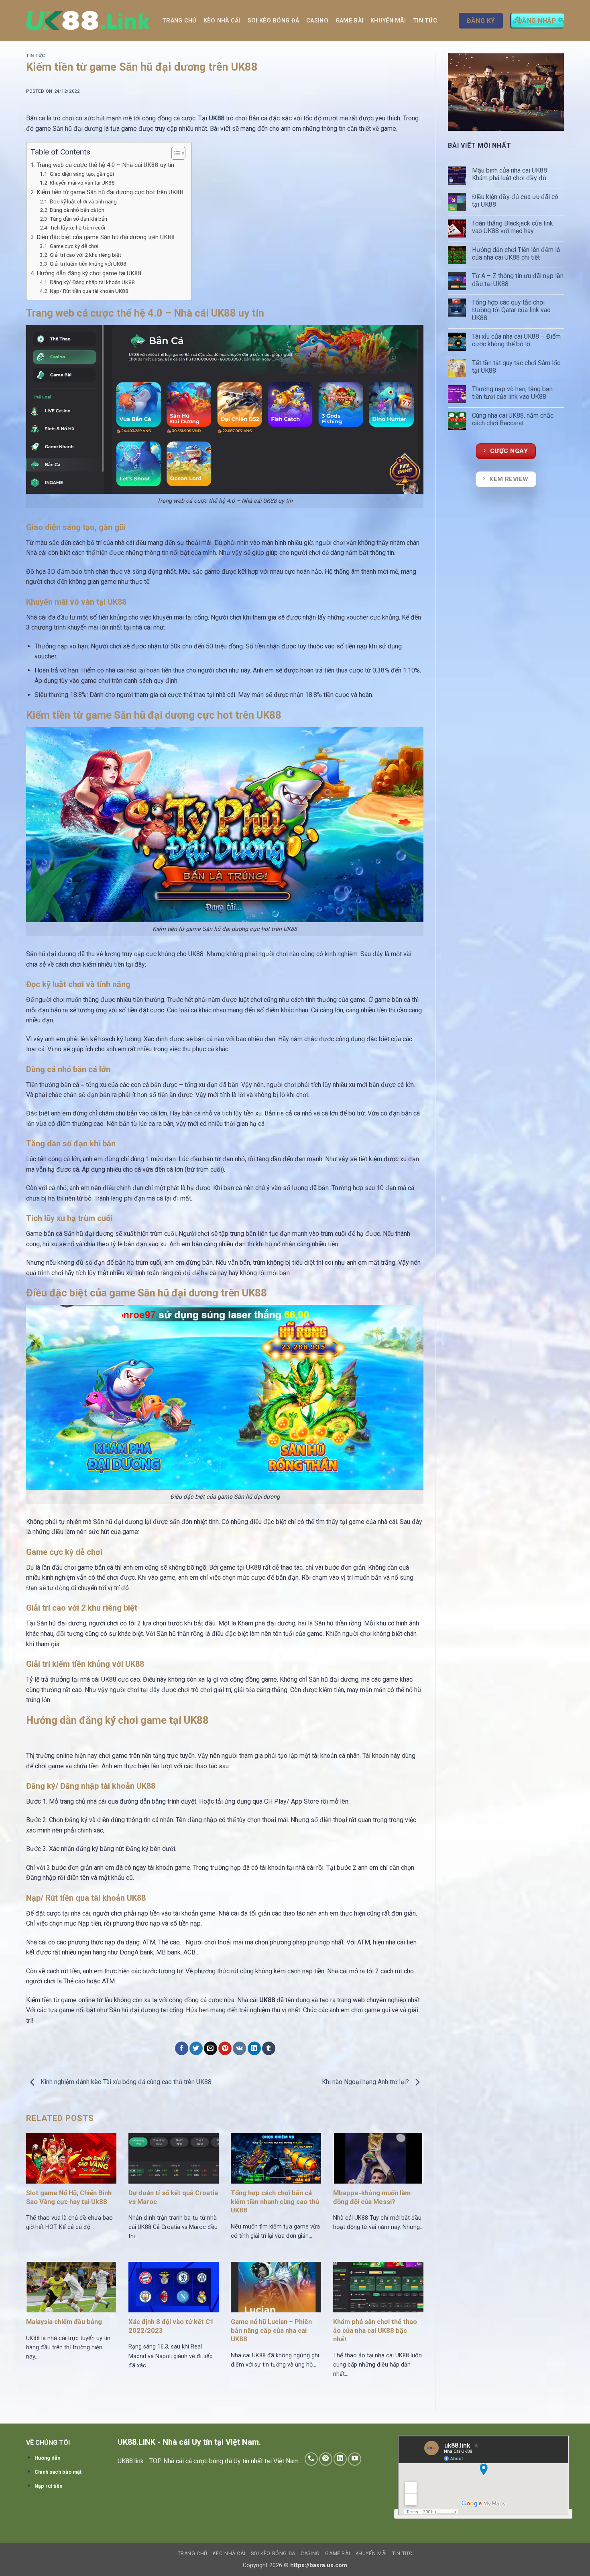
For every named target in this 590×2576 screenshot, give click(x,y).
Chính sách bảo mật (58, 2472)
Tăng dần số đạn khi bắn (78, 219)
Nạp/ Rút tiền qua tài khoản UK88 (89, 291)
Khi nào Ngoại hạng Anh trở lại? (366, 2082)
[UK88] (88, 21)
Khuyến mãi (388, 21)
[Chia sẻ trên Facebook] (182, 2048)
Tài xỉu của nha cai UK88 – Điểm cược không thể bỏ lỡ (516, 340)
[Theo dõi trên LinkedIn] (340, 2459)
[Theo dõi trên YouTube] (355, 2459)
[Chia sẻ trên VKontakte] (239, 2048)
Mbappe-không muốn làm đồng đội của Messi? (372, 2197)
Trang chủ (179, 21)
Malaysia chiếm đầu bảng (64, 2322)
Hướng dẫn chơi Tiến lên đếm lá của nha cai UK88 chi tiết (516, 254)
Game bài (349, 21)
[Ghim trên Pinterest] (225, 2048)
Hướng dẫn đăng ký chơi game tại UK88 (89, 273)
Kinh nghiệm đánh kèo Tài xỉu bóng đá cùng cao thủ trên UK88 (125, 2082)
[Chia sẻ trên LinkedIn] (254, 2048)
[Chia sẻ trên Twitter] (196, 2048)
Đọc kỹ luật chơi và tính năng (83, 201)
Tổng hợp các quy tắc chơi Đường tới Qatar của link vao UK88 (511, 310)
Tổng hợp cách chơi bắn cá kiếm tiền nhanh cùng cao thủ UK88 (275, 2202)
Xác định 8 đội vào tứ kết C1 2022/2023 (171, 2326)
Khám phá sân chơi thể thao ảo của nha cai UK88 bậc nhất (375, 2330)
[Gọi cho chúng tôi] (311, 2459)
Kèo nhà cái (222, 21)
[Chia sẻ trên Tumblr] (269, 2048)
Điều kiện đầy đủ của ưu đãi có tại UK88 (515, 201)
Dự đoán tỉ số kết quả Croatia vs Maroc (173, 2197)
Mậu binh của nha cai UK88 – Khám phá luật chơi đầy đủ (512, 174)
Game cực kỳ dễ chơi (75, 246)
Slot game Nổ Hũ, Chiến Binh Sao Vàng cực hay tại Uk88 (69, 2197)
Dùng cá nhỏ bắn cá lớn (77, 210)
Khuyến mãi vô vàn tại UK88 (82, 183)
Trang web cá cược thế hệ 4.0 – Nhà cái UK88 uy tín (105, 165)
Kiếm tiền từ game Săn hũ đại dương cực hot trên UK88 (110, 192)
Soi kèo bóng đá (273, 21)
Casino (317, 21)
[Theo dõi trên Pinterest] (326, 2459)
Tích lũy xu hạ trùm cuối (77, 228)
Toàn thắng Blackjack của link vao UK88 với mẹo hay (513, 227)
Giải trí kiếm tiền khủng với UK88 (88, 264)
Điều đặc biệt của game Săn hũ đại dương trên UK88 (106, 237)
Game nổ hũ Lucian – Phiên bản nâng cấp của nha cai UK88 (271, 2330)
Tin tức (425, 21)
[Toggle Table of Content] (174, 153)
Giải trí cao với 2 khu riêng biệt (85, 255)
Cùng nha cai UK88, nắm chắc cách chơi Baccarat (513, 419)
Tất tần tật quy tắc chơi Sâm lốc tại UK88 (516, 367)
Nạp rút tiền (48, 2486)
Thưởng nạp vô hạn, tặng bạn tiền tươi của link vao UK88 (512, 393)
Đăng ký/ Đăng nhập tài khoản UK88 (92, 282)
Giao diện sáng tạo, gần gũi (82, 174)
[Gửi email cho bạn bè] (211, 2048)
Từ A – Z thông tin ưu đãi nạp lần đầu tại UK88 (518, 280)
